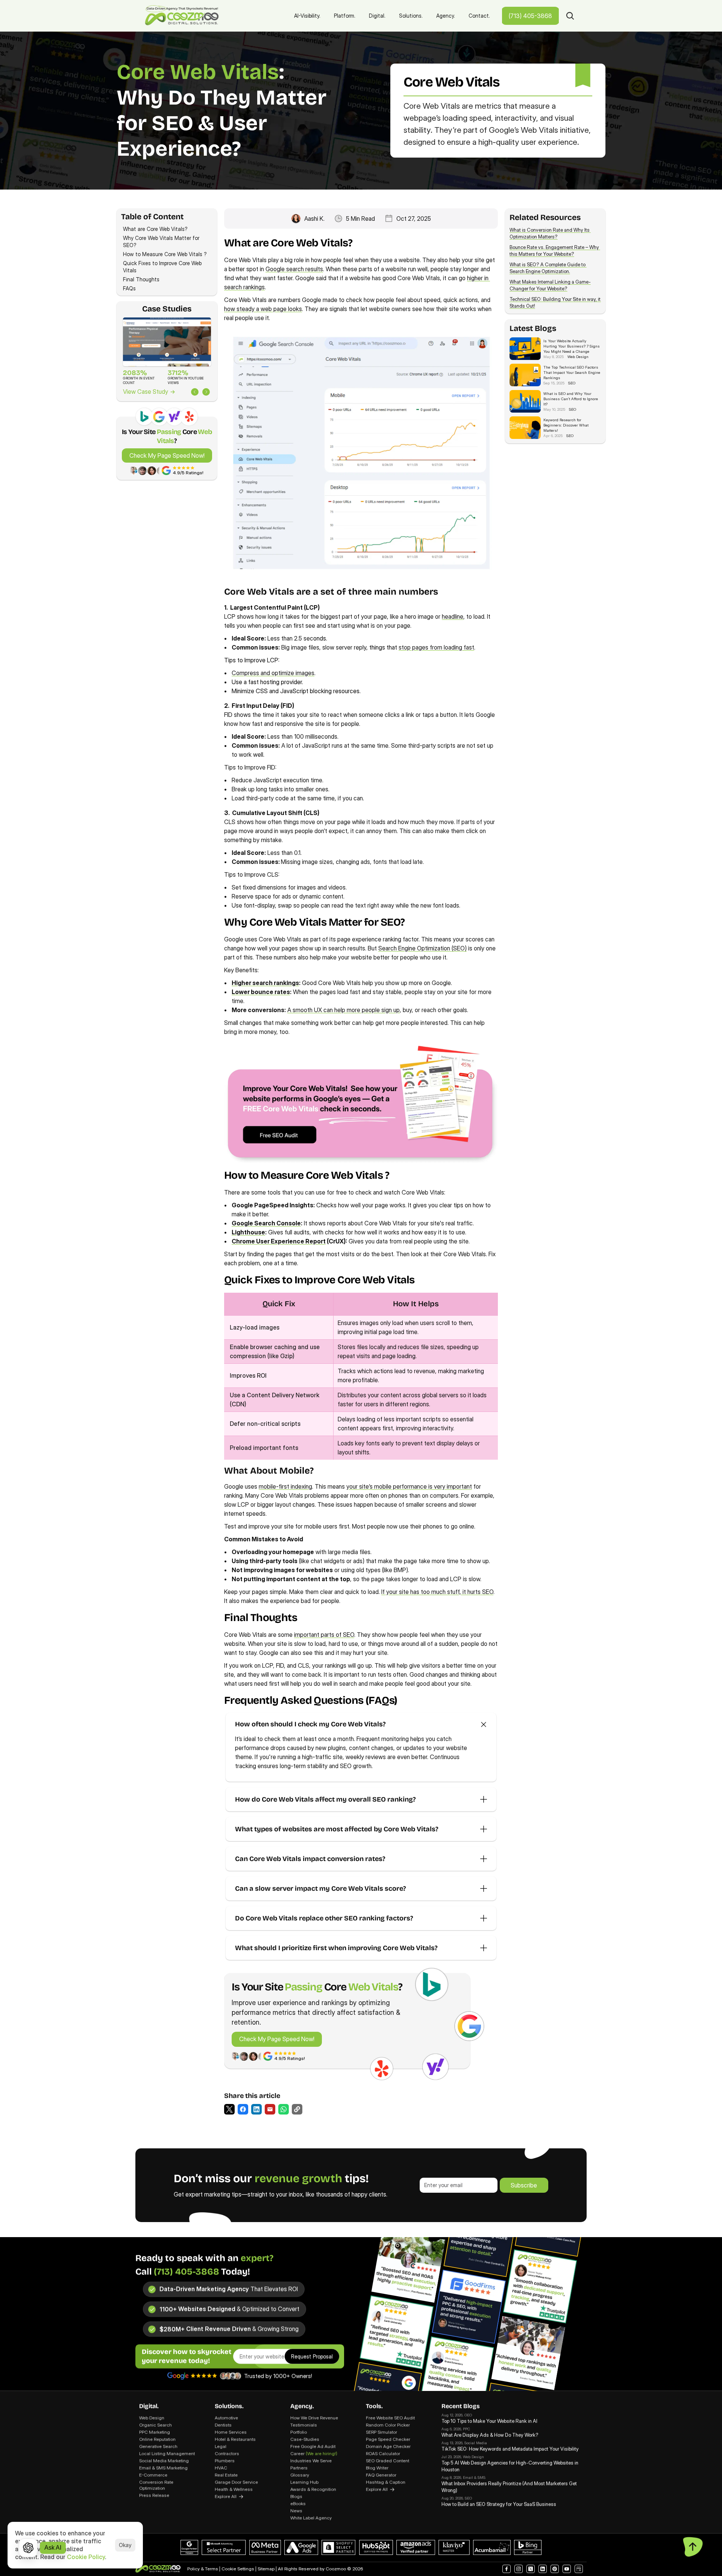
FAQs (129, 288)
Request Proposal (312, 2356)
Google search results (294, 269)
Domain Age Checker (388, 2446)
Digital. (149, 2406)
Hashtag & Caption (386, 2482)
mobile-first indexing (285, 1486)
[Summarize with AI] (28, 2548)
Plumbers (225, 2461)
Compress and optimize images (273, 673)
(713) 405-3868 (187, 2272)
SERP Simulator (381, 2432)
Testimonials (304, 2425)
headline (453, 616)
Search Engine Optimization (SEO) (422, 948)
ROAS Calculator (383, 2454)
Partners (299, 2468)
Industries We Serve (311, 2461)
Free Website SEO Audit (390, 2418)
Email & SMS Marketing (163, 2468)
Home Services (231, 2432)
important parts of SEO (324, 1635)
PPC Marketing (155, 2432)
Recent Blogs (461, 2406)
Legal (221, 2446)
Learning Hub (304, 2482)
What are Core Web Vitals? (157, 229)
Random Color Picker (388, 2425)
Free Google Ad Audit (313, 2446)
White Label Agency (311, 2518)
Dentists (223, 2425)
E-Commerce (153, 2475)
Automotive (226, 2418)
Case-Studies (305, 2439)
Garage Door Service (236, 2482)
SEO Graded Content (388, 2461)
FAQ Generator (381, 2475)
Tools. (374, 2406)
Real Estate (226, 2475)
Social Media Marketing (164, 2461)
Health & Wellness (234, 2489)
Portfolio (299, 2432)
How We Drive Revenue (314, 2418)
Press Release (154, 2495)
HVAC (221, 2468)
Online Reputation (157, 2439)
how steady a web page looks (263, 309)
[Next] (206, 392)
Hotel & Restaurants (235, 2439)
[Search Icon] (570, 16)
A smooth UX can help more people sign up (344, 1010)
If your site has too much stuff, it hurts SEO (437, 1592)
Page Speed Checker (388, 2439)
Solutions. (229, 2406)
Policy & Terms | (204, 2569)
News (296, 2511)
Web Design (152, 2418)
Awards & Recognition (313, 2489)
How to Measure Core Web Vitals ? (166, 254)
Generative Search (158, 2446)
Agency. (302, 2406)
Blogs (296, 2496)
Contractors (227, 2454)
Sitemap (266, 2569)
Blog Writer (377, 2468)
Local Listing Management (167, 2454)
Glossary (300, 2475)
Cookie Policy (86, 2557)
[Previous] (195, 392)
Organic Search (155, 2425)
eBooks (298, 2504)
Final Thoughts (141, 279)
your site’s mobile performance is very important (409, 1486)
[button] (229, 2109)
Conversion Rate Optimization (157, 2485)
